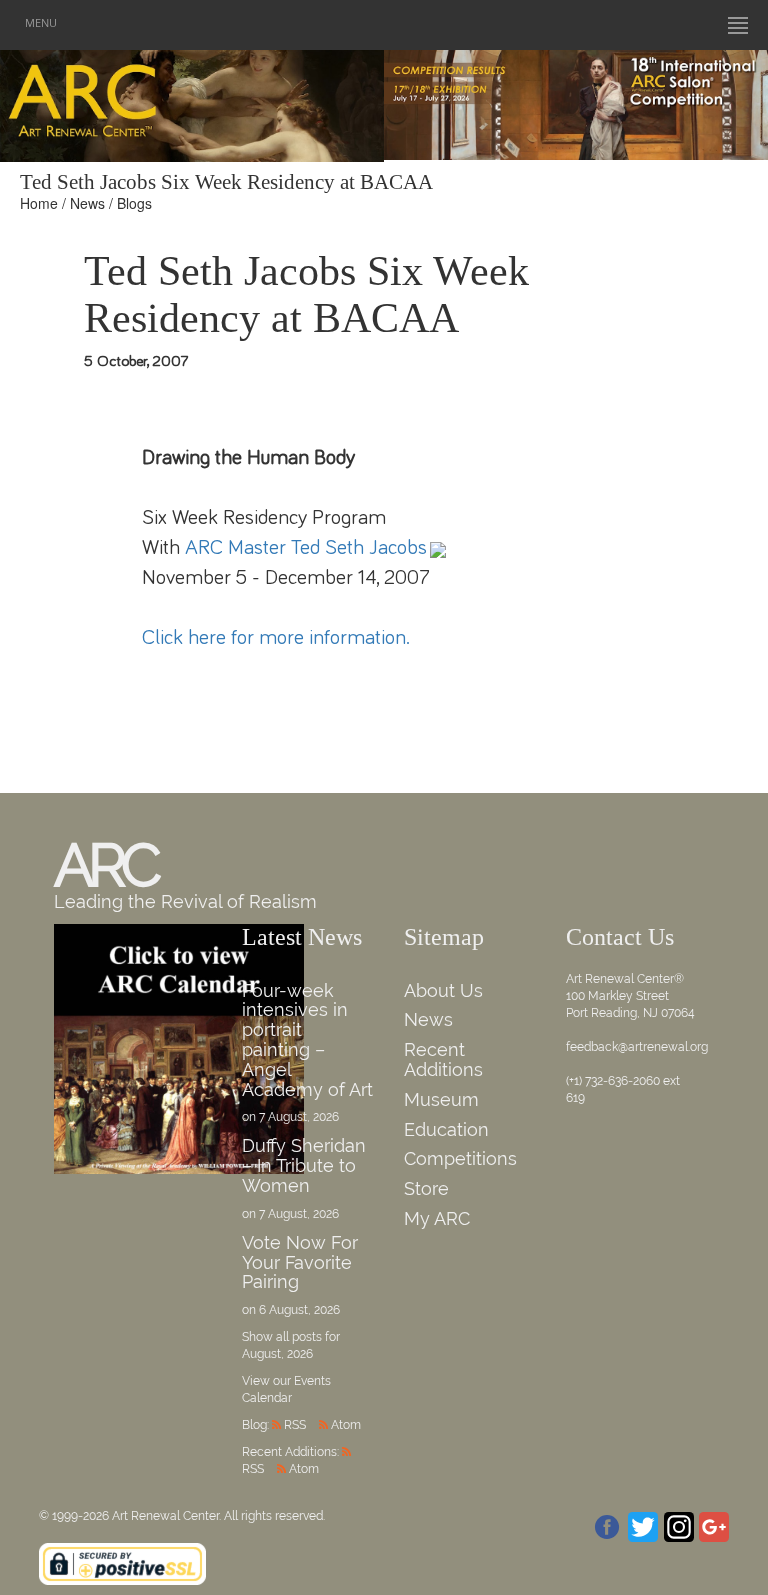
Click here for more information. (276, 637)
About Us (443, 990)
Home (39, 203)
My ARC (437, 1218)
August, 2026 (277, 1354)
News (87, 203)
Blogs (134, 203)
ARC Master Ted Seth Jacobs (306, 547)
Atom (346, 1425)
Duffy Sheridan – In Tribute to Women (304, 1165)
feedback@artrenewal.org (637, 1047)
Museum (441, 1099)
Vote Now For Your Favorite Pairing (300, 1262)
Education (446, 1129)
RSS (295, 1425)
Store (426, 1188)
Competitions (460, 1158)
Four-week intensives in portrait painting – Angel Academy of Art (307, 1040)
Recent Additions (443, 1059)
